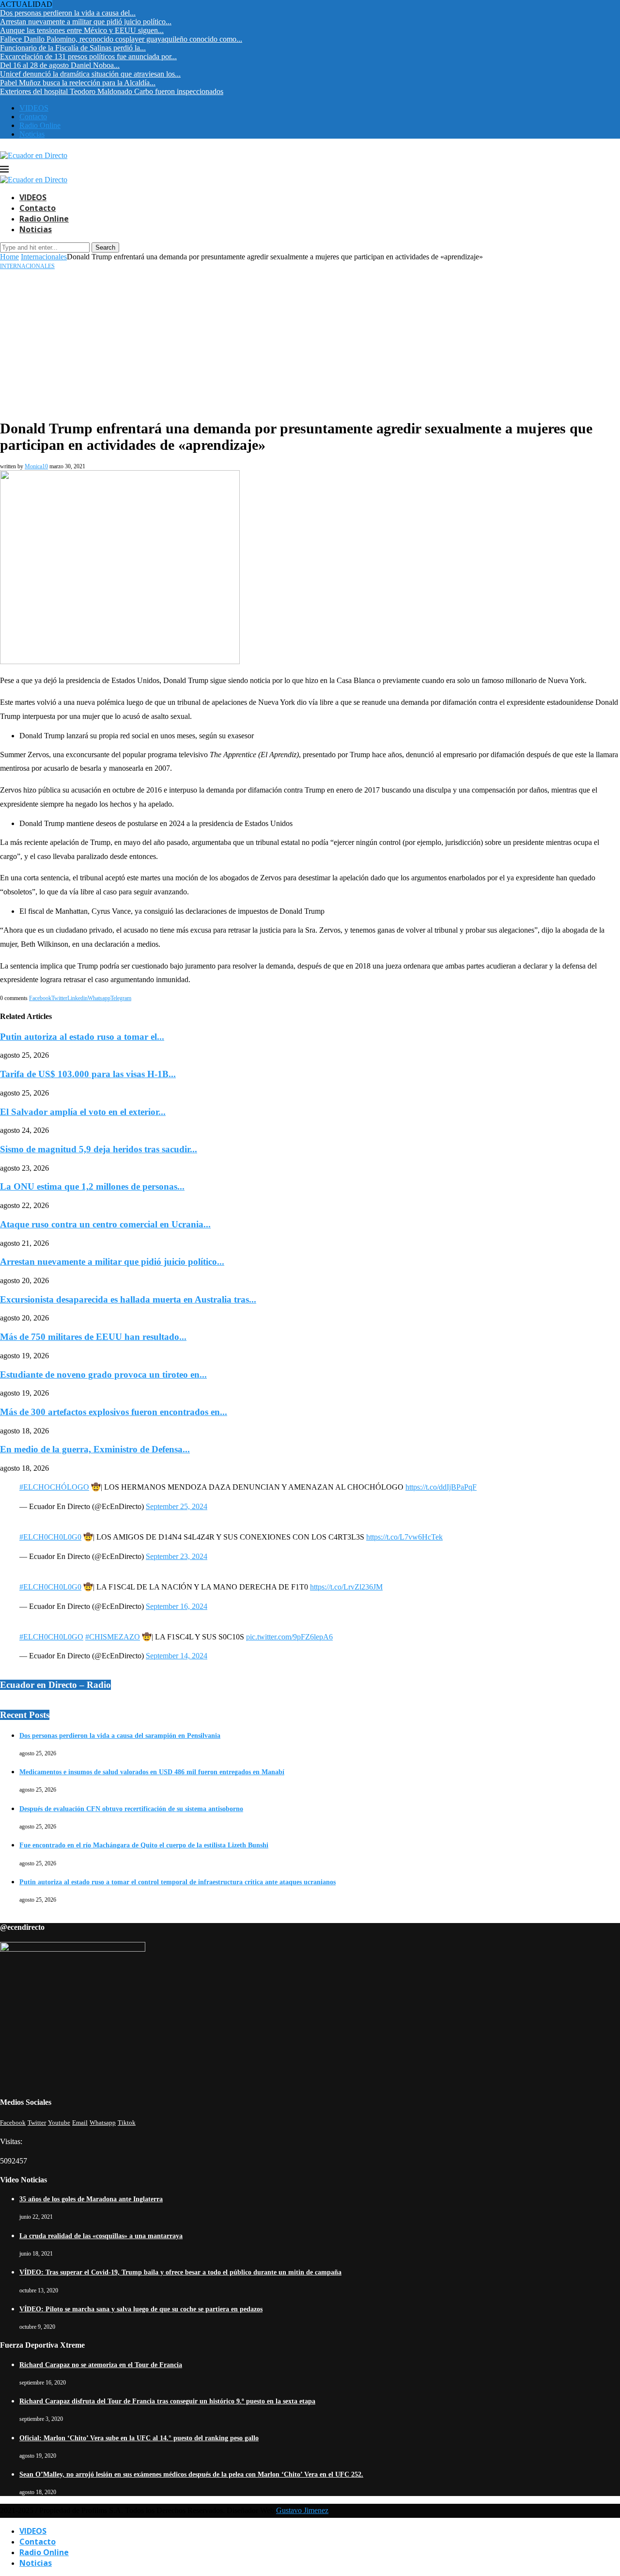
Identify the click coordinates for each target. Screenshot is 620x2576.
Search (105, 247)
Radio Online (40, 125)
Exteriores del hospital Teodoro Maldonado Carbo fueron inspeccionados (112, 91)
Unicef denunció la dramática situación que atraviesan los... (90, 74)
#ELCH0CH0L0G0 (50, 1537)
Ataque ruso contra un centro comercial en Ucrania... (105, 1224)
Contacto (33, 117)
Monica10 (36, 466)
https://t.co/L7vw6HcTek (404, 1537)
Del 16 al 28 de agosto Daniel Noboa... (60, 65)
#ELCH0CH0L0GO (51, 1637)
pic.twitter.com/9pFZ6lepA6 (289, 1637)
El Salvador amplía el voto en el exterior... (83, 1112)
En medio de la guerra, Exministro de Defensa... (95, 1449)
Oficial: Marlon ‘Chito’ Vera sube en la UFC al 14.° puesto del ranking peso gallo (139, 2438)
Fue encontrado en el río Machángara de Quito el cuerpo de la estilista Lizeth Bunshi (144, 1845)
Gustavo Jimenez (302, 2510)
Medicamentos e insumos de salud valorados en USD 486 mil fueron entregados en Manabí (152, 1772)
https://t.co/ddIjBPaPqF (441, 1487)
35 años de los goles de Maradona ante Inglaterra (91, 2199)
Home (9, 257)
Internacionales (44, 257)
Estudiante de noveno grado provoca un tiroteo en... (103, 1375)
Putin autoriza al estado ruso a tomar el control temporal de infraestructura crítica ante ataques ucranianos (178, 1882)
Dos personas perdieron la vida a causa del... (68, 13)
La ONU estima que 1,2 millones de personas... (92, 1186)
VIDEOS (34, 108)
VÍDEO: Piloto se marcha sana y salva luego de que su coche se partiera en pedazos (141, 2309)
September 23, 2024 (177, 1556)
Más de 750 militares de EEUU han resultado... (93, 1337)
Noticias (32, 134)
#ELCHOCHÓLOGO (54, 1487)
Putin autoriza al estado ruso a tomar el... (82, 1037)
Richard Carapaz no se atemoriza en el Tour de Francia (101, 2365)
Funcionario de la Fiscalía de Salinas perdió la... (73, 48)
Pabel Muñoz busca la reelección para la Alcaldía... (78, 83)
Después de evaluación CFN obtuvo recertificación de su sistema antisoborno (131, 1809)
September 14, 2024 (177, 1656)
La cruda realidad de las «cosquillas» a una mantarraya (101, 2236)
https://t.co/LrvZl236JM (346, 1587)
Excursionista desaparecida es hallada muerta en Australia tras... (128, 1299)
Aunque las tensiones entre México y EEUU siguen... (82, 30)
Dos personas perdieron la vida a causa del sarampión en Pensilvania (120, 1736)
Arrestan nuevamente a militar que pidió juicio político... (86, 22)
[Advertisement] (310, 343)
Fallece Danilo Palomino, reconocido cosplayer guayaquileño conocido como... (121, 39)
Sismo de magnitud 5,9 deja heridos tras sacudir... (99, 1149)
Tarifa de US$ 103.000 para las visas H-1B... (88, 1074)
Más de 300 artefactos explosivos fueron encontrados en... (114, 1412)
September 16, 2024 (177, 1606)
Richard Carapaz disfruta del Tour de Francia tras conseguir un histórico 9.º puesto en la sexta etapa (167, 2401)
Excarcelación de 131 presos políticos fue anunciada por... (88, 56)
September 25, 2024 (177, 1506)
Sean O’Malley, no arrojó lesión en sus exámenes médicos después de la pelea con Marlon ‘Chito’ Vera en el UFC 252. (191, 2474)
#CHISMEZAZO (113, 1637)
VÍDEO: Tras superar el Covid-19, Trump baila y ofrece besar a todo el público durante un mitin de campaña (180, 2272)
